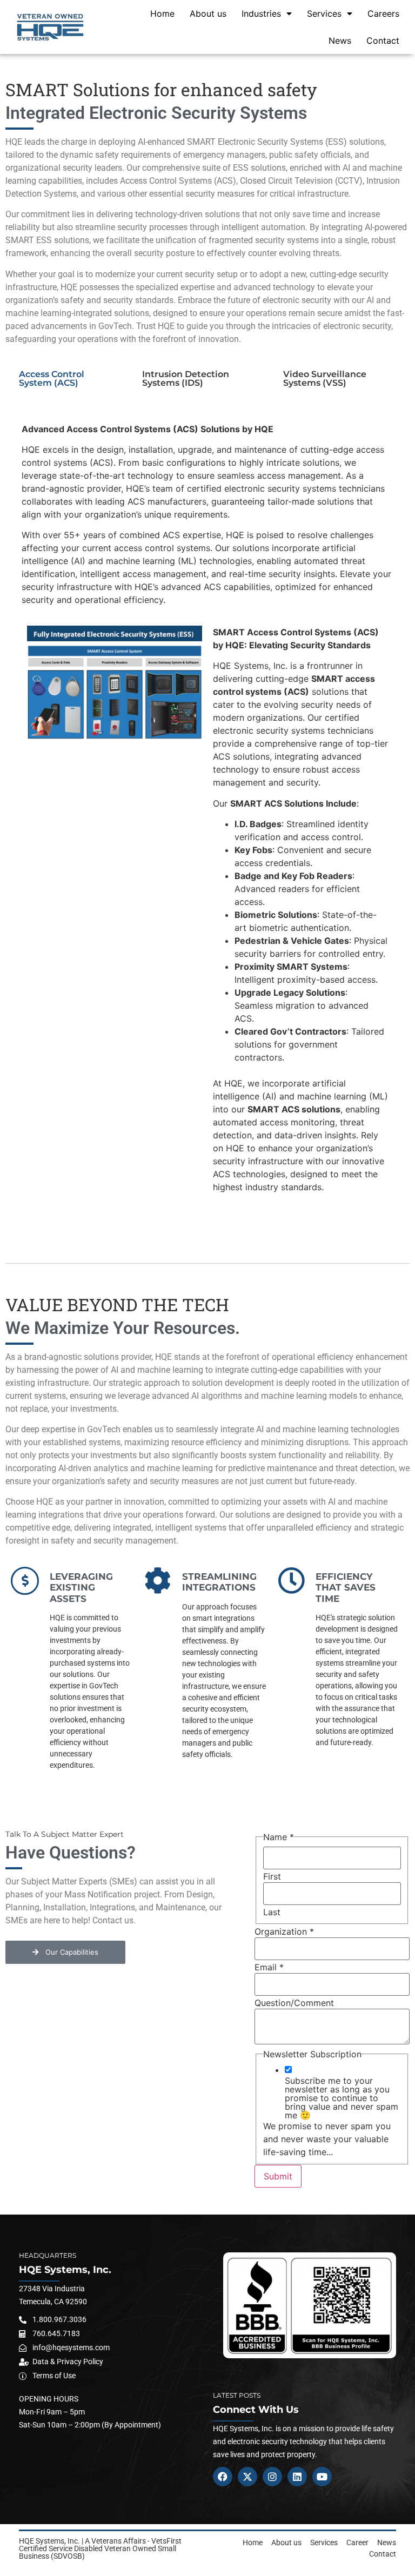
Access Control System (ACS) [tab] (52, 378)
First (272, 1876)
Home (162, 14)
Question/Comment (294, 2003)
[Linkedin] (297, 2477)
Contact (383, 41)
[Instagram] (272, 2477)
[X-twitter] (247, 2477)
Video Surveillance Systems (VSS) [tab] (325, 378)
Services (324, 14)
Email (269, 1967)
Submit (278, 2176)
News (340, 41)
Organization (284, 1931)
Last (272, 1912)
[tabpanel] (207, 814)
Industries (261, 14)
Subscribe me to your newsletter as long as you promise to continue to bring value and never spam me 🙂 (342, 2098)
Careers (383, 14)
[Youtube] (322, 2477)
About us (208, 14)
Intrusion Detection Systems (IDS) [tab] (186, 378)
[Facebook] (223, 2477)
